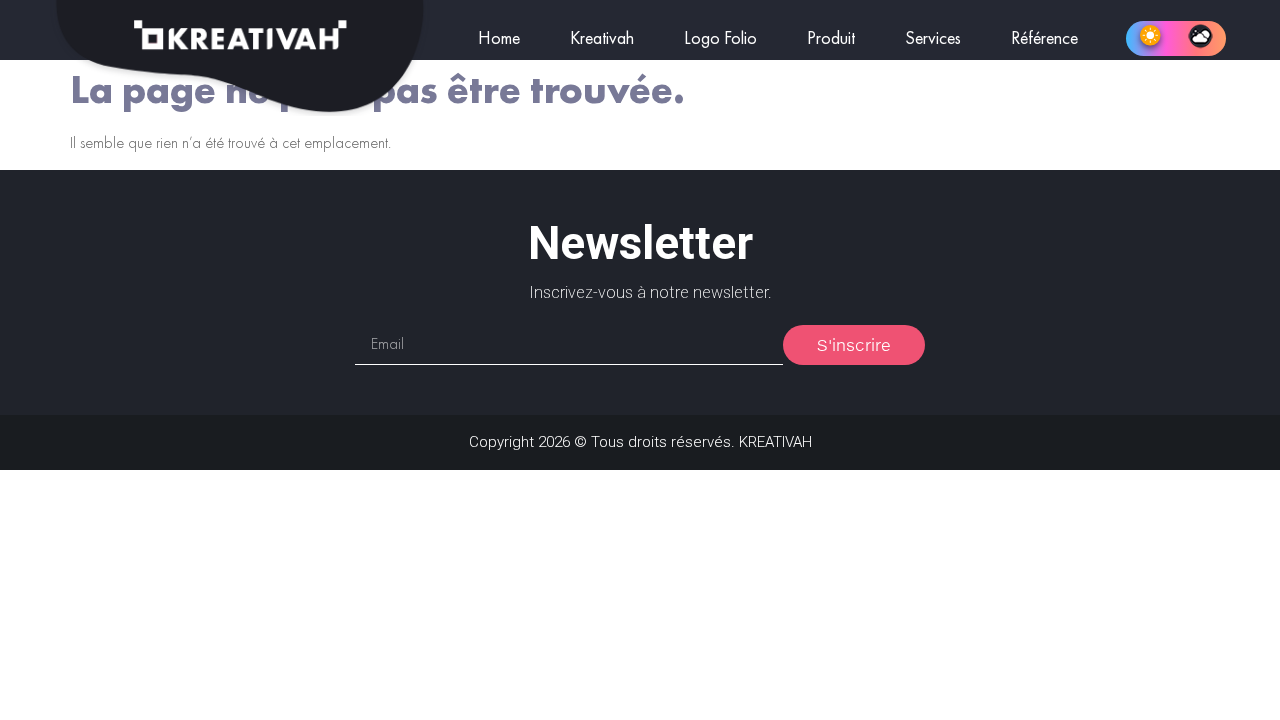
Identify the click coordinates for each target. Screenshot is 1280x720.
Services (933, 39)
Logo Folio (720, 39)
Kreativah (602, 39)
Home (499, 39)
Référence (1044, 39)
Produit (831, 39)
